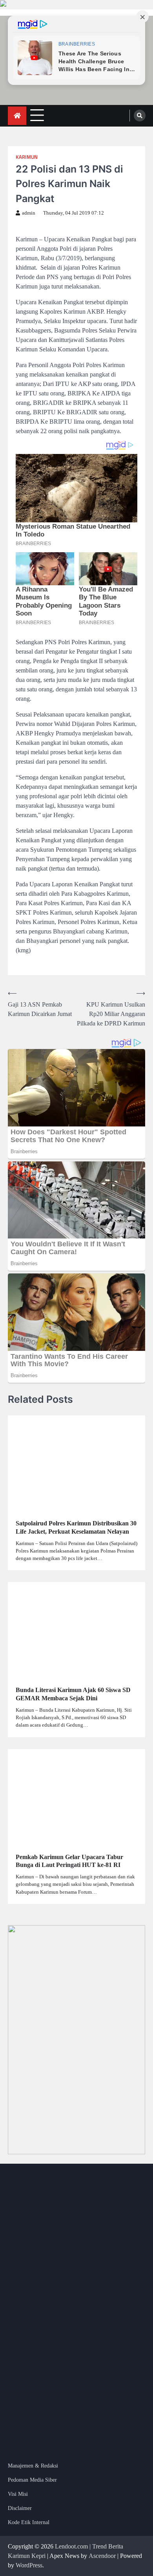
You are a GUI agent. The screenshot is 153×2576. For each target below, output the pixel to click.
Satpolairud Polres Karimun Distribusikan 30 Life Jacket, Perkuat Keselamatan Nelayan (76, 1527)
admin (29, 213)
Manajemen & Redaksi (33, 2466)
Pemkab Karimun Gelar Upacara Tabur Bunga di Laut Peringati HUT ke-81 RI (69, 1861)
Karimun (27, 157)
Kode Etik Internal (29, 2522)
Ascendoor (102, 2556)
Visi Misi (18, 2494)
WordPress (29, 2565)
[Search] (140, 116)
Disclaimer (20, 2508)
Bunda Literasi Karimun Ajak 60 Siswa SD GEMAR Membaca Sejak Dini (73, 1694)
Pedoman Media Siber (32, 2480)
